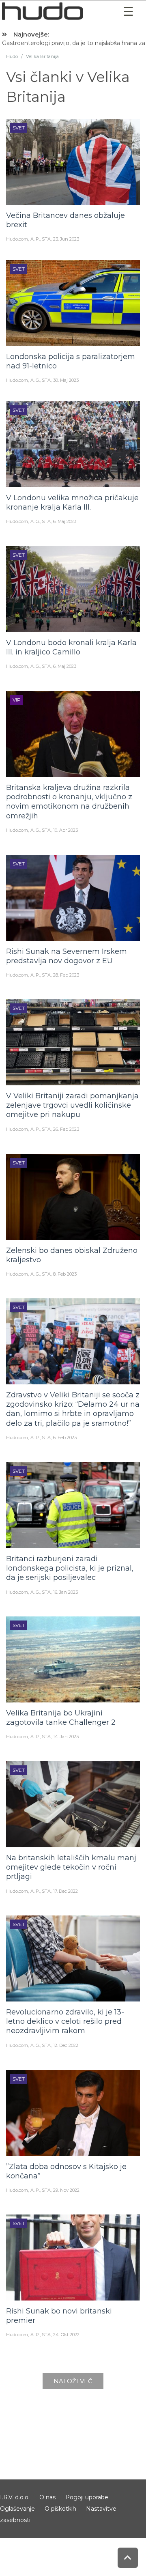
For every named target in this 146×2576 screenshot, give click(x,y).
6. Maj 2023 (65, 521)
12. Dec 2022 (66, 2045)
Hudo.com (17, 239)
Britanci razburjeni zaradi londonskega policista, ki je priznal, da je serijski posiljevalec (70, 1568)
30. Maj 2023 (66, 380)
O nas (47, 2497)
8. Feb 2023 (65, 1274)
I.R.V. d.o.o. (15, 2497)
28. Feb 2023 (66, 975)
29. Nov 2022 (66, 2190)
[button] (128, 12)
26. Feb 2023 (66, 1129)
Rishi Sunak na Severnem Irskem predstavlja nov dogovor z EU (67, 956)
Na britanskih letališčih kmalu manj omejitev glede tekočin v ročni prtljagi (71, 1867)
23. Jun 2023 (66, 239)
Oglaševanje (17, 2509)
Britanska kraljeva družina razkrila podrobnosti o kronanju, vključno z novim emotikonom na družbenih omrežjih (69, 802)
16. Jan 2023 (65, 1592)
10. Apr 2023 (65, 830)
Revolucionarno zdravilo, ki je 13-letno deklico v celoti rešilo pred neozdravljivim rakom (65, 2022)
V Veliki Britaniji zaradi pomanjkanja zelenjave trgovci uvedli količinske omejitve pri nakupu (72, 1105)
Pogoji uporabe (87, 2497)
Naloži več (73, 2381)
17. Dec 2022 (65, 1891)
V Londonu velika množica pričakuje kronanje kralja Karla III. (72, 503)
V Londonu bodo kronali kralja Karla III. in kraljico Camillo (71, 647)
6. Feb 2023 (65, 1438)
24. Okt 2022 (66, 2335)
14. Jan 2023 (66, 1737)
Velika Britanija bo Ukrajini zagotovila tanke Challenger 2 (61, 1718)
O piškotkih (60, 2509)
